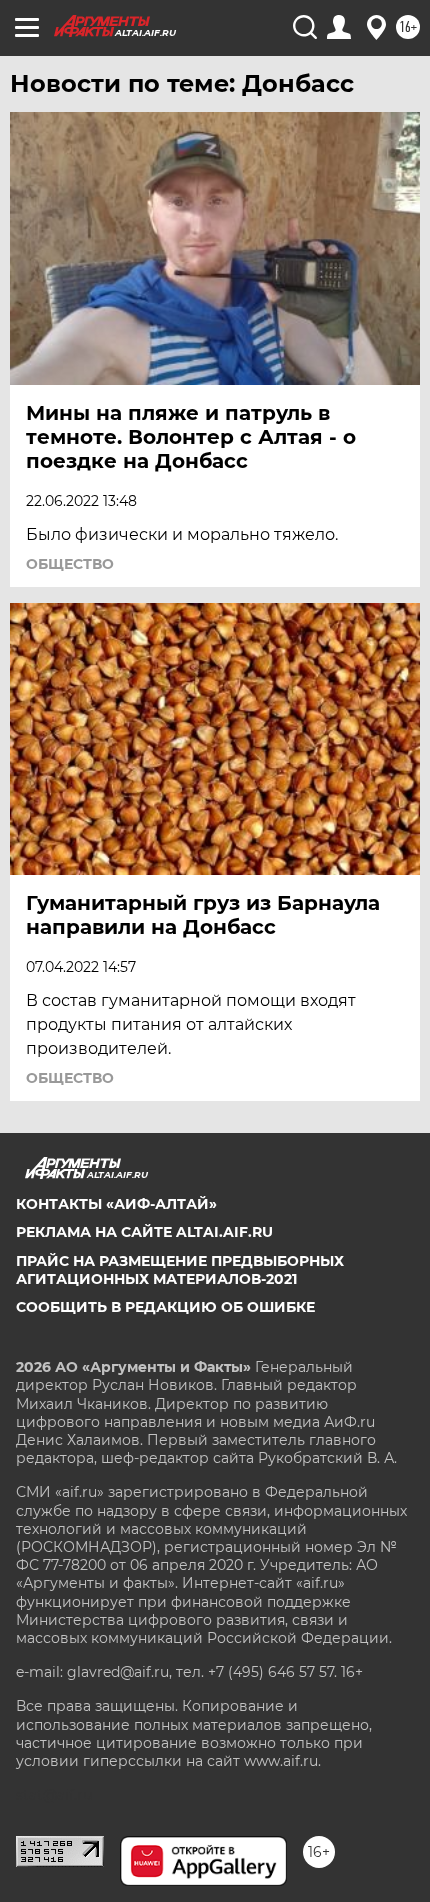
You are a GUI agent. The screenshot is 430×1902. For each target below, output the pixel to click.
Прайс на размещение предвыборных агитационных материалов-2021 (180, 1270)
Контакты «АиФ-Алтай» (116, 1204)
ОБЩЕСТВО (70, 564)
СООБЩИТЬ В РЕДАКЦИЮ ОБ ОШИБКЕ (165, 1307)
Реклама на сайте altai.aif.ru (144, 1232)
